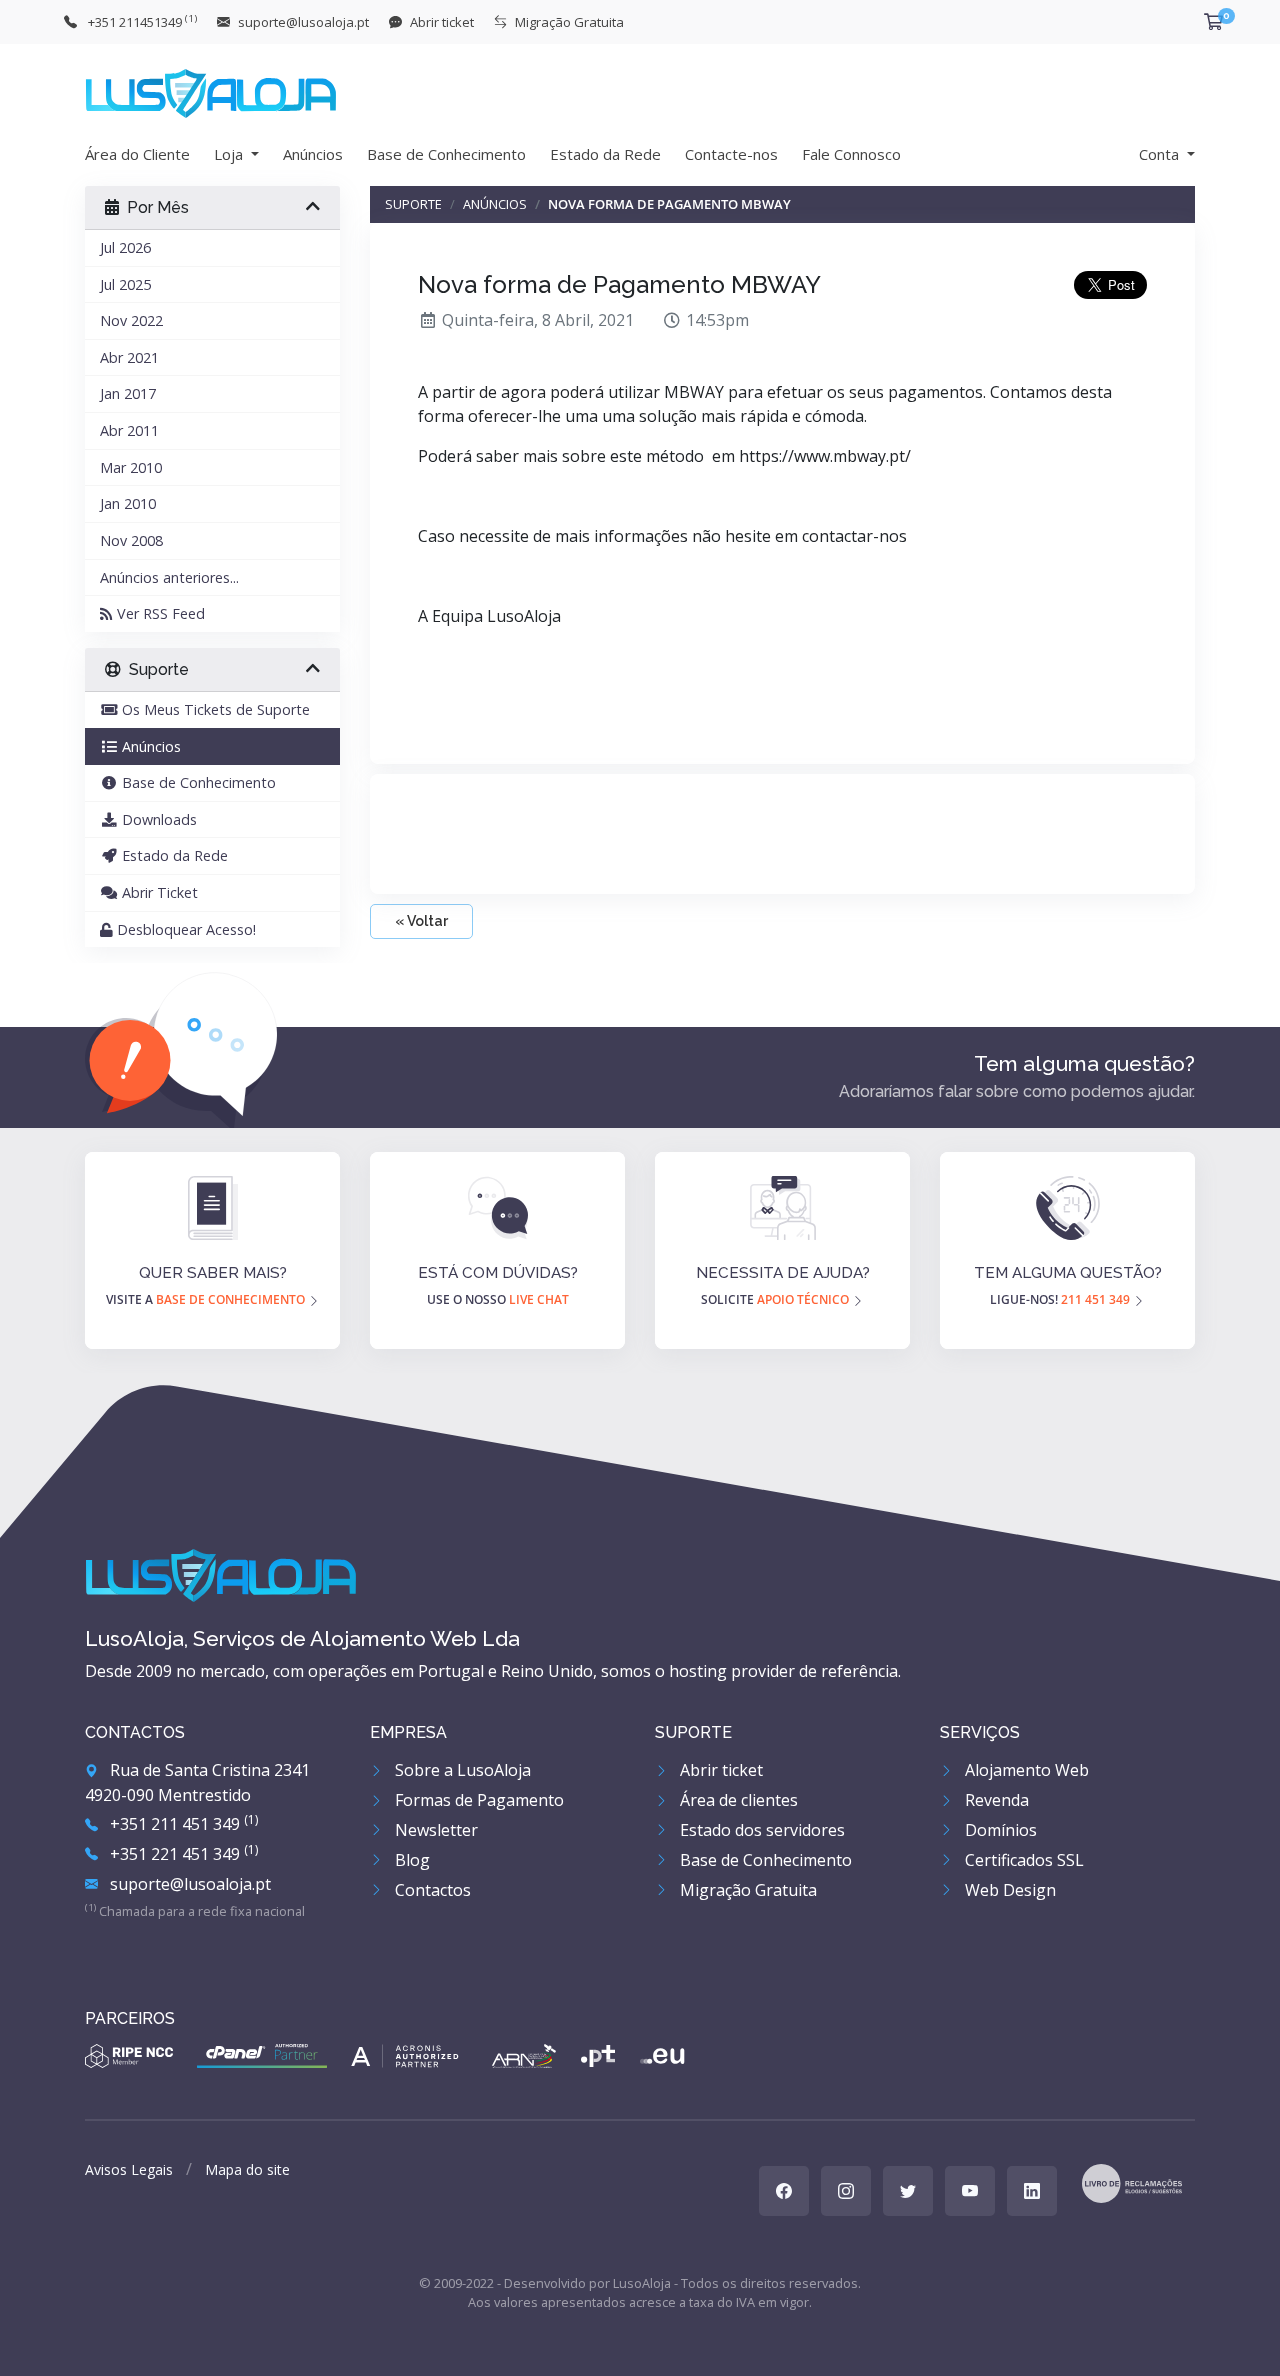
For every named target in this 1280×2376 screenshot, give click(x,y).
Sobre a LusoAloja (461, 1770)
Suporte (413, 204)
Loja (230, 154)
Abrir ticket (719, 1770)
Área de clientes (737, 1800)
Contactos (431, 1890)
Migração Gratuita (746, 1890)
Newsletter (434, 1830)
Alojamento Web (1025, 1770)
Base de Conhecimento (446, 154)
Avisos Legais (129, 2169)
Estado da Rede (605, 154)
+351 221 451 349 (182, 1854)
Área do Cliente (137, 154)
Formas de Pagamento (477, 1800)
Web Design (1008, 1890)
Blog (410, 1860)
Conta (1161, 154)
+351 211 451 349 (182, 1824)
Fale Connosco (851, 154)
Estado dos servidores (760, 1830)
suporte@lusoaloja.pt (188, 1884)
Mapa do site (247, 2169)
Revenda (995, 1800)
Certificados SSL (1022, 1860)
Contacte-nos (731, 154)
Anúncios (313, 154)
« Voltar (421, 921)
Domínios (999, 1830)
